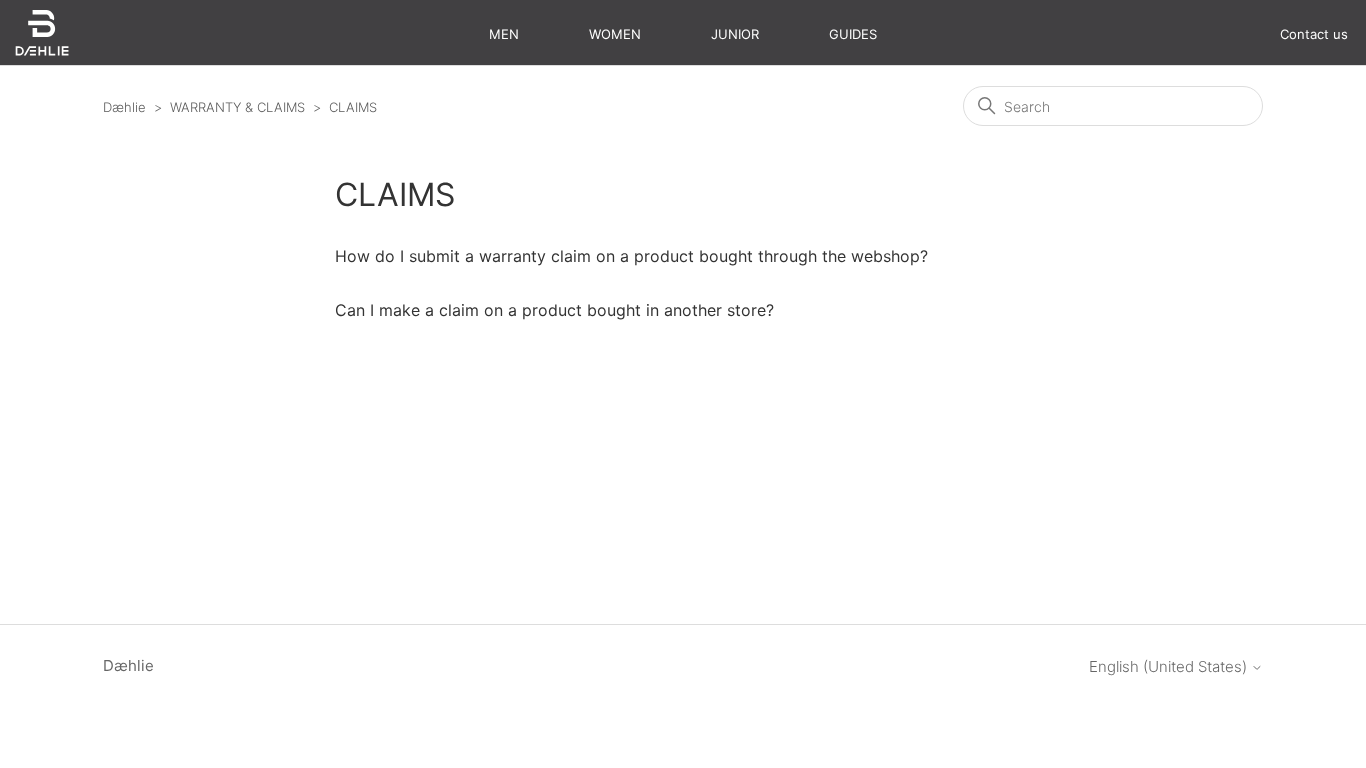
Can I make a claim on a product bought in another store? (554, 310)
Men (504, 34)
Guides (853, 34)
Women (615, 34)
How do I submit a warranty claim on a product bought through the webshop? (631, 256)
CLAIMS (353, 107)
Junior (735, 34)
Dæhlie (124, 107)
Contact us (1314, 34)
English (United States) (1170, 666)
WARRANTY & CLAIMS (237, 107)
